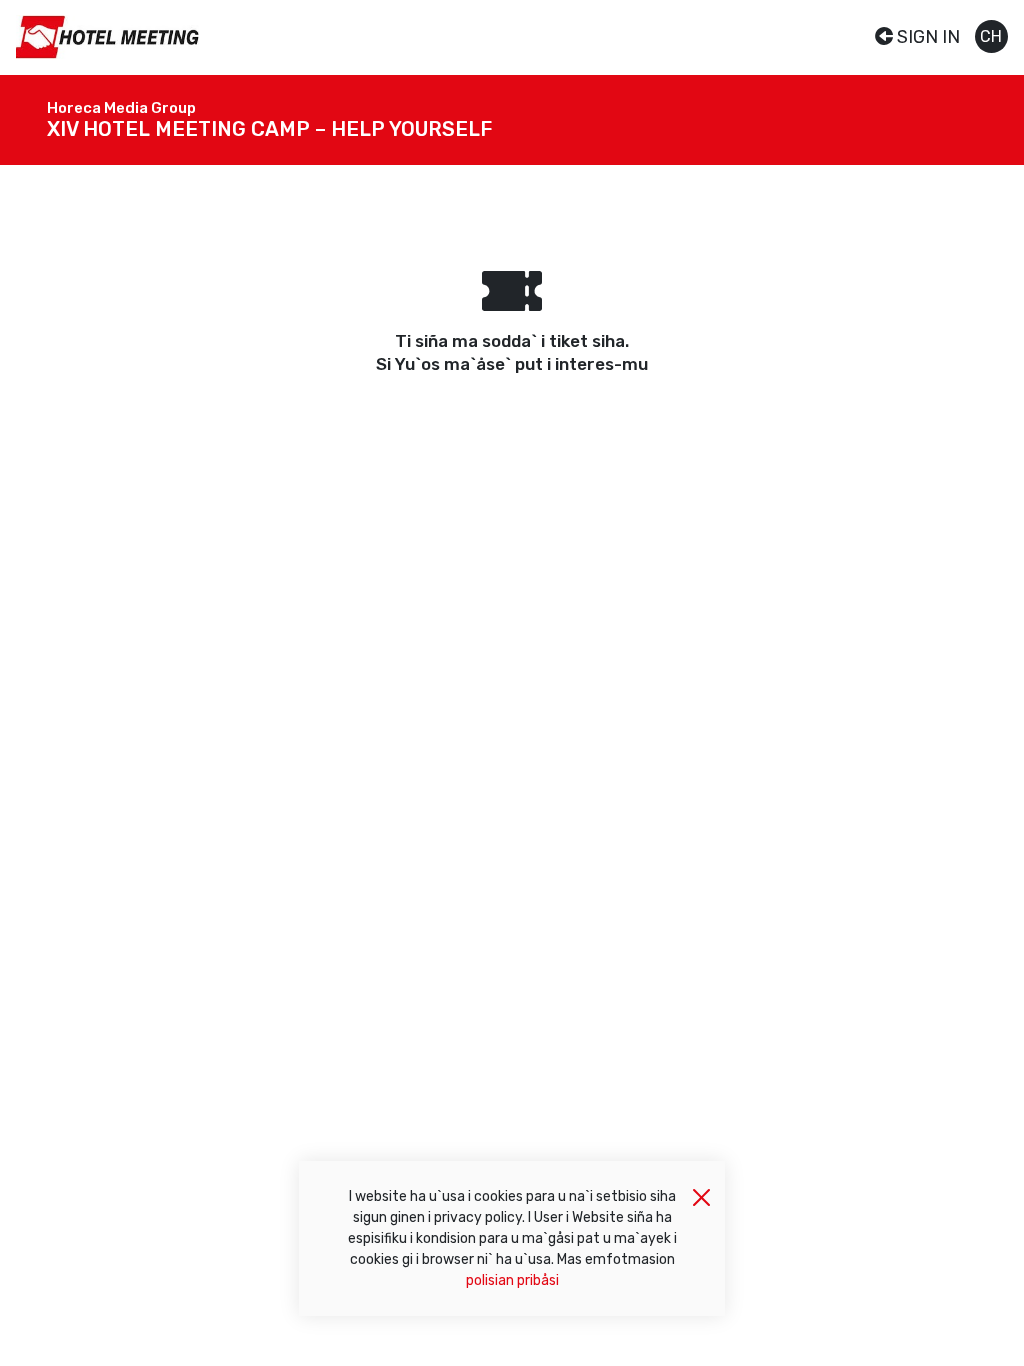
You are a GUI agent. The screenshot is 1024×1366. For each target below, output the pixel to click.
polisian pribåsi (512, 1280)
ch (991, 36)
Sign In (926, 37)
